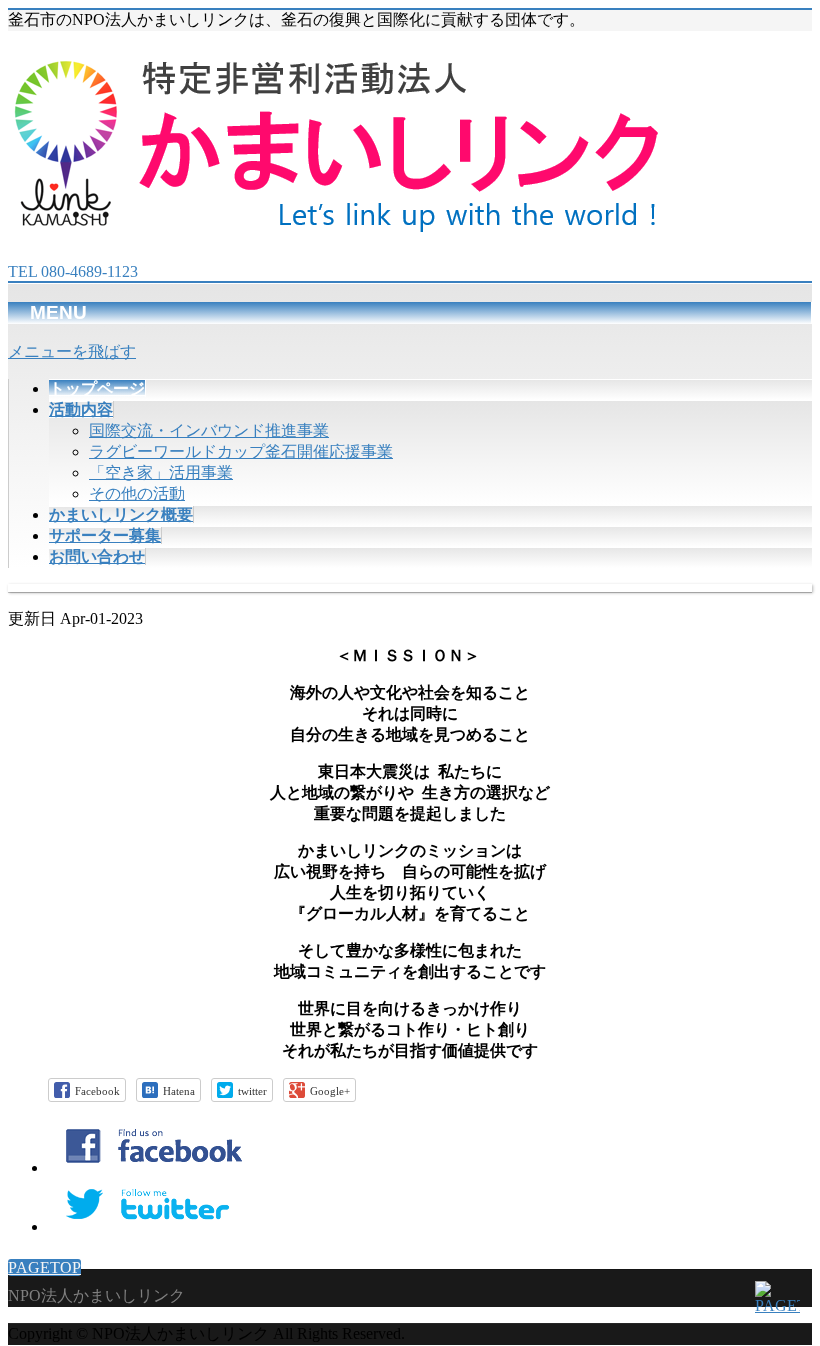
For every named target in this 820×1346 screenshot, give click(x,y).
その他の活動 (137, 493)
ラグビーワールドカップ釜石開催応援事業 (241, 451)
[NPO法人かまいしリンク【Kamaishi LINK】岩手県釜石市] (338, 222)
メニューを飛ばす (72, 351)
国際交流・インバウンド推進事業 (209, 430)
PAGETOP (44, 1267)
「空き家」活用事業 (161, 472)
